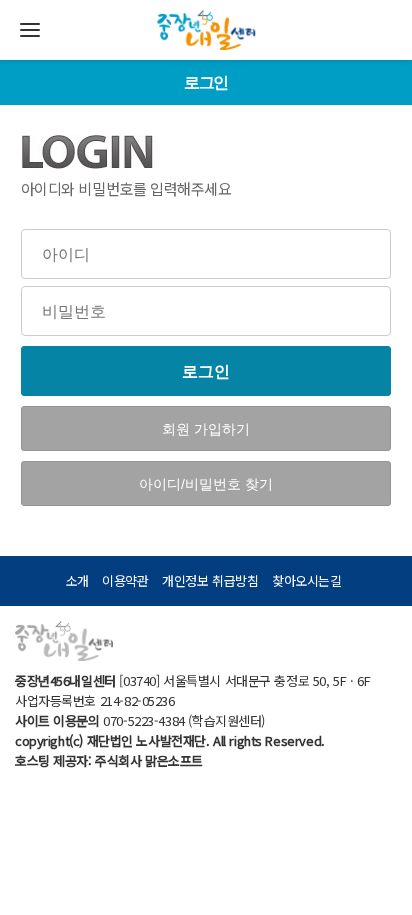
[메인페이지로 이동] (206, 17)
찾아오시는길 (306, 580)
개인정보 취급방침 (210, 580)
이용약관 (125, 580)
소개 (77, 580)
